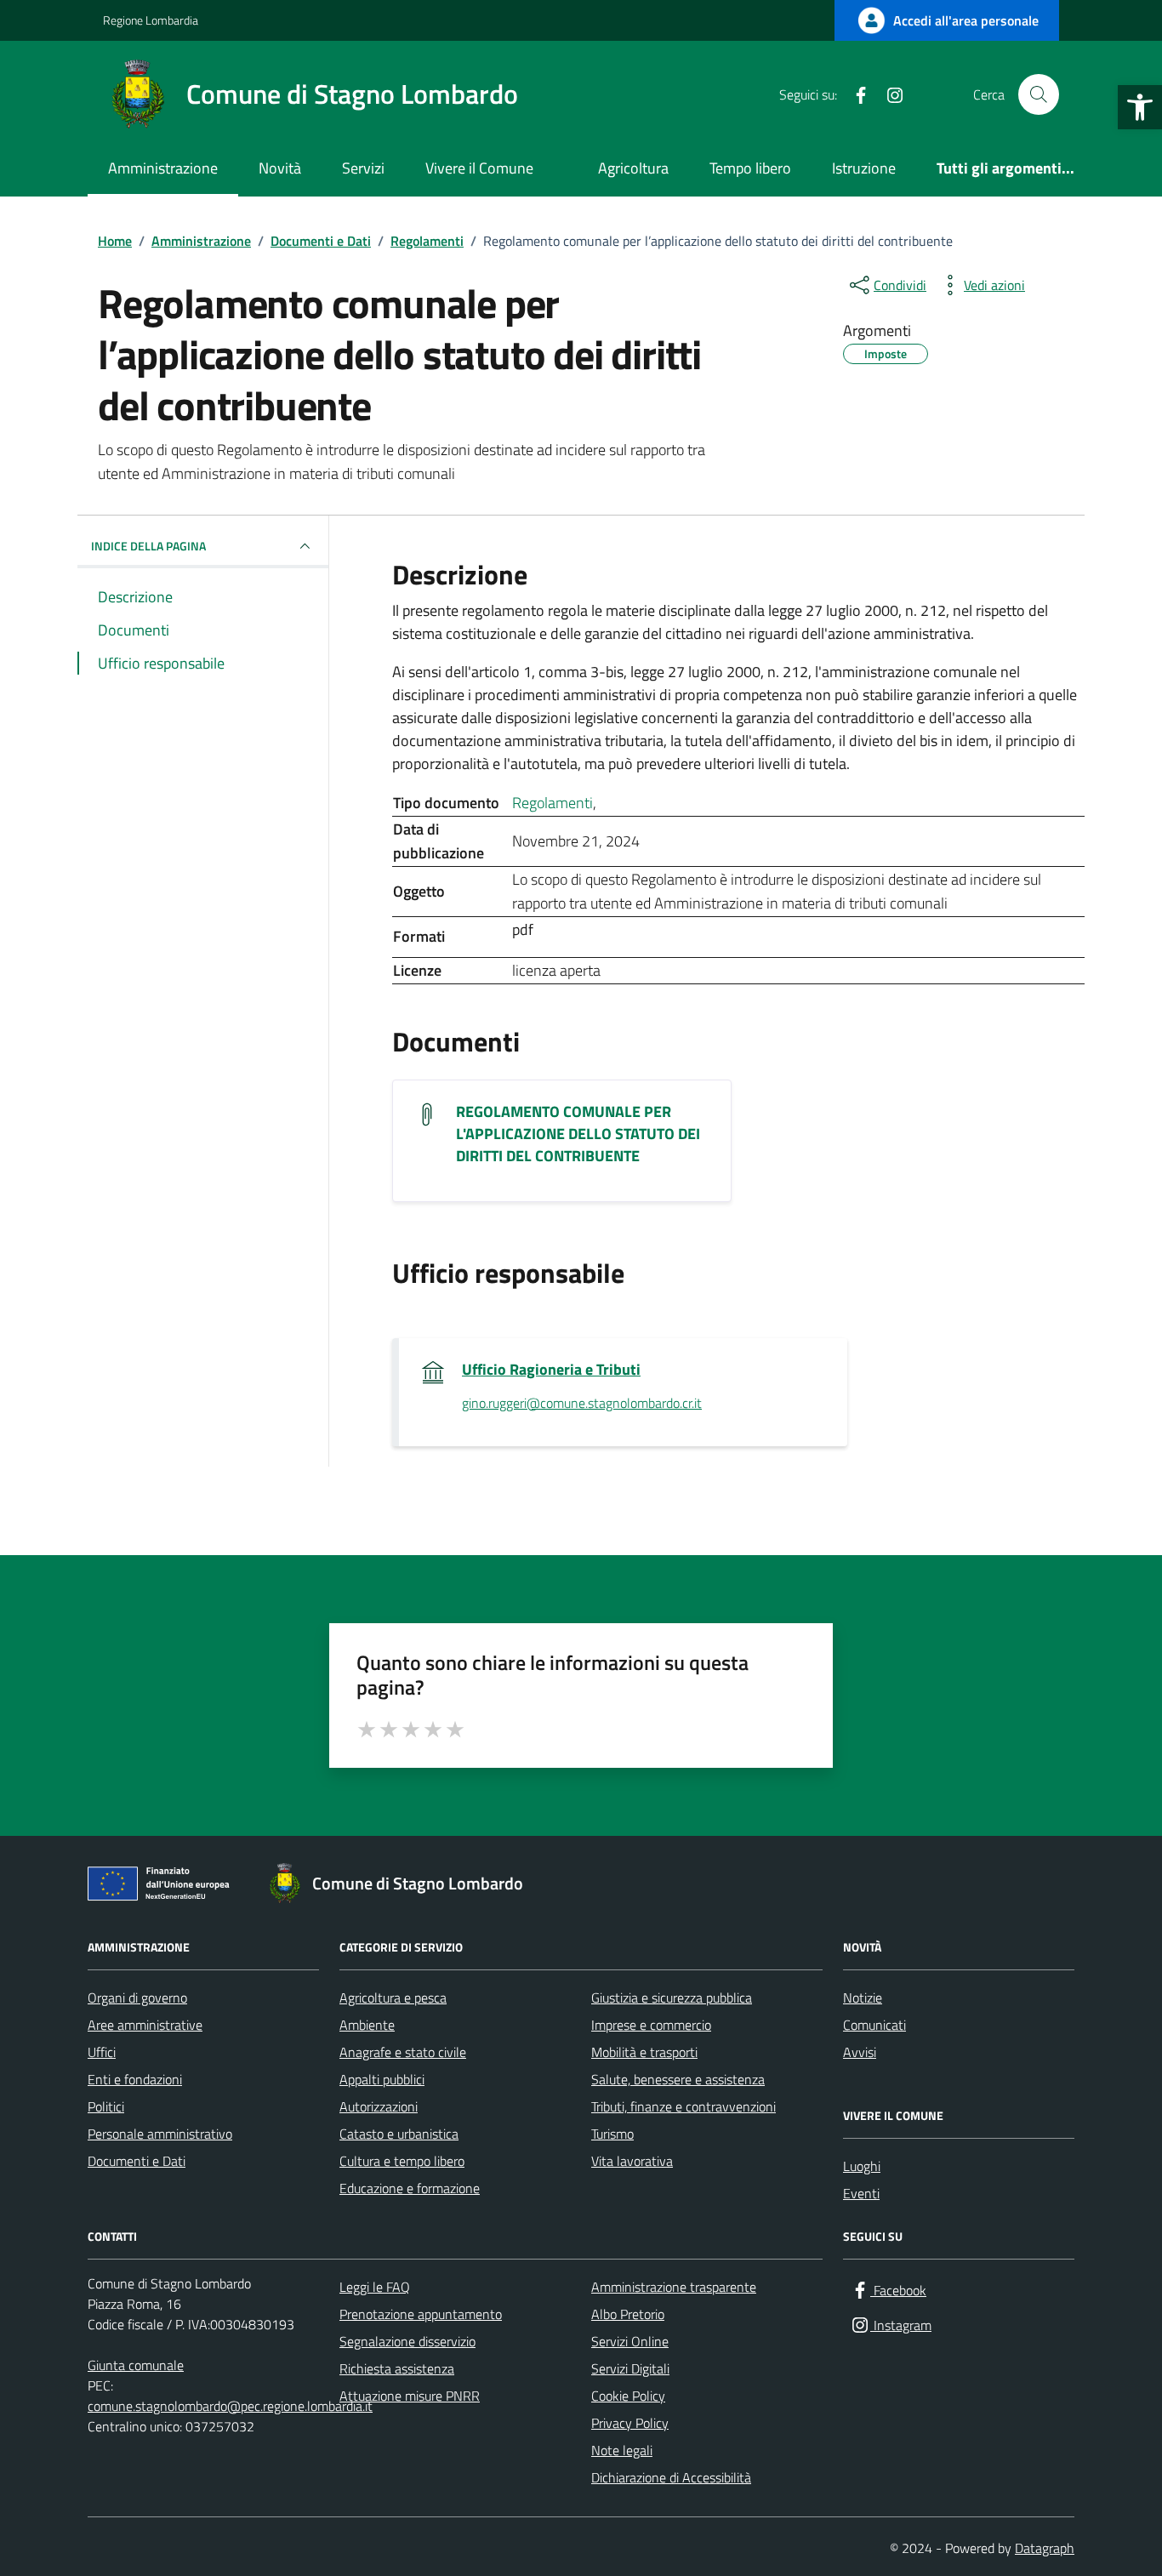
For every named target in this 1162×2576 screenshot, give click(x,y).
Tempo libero (750, 168)
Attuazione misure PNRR (410, 2396)
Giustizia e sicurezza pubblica (672, 1998)
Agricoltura (633, 168)
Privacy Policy (630, 2423)
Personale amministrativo (160, 2134)
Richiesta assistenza (397, 2368)
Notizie (863, 1998)
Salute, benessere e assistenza (678, 2079)
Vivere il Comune (479, 168)
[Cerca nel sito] (1039, 94)
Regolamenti (553, 803)
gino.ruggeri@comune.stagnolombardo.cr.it (582, 1404)
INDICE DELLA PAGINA (148, 546)
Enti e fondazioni (135, 2079)
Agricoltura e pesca (393, 1998)
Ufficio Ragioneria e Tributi (551, 1370)
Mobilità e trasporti (644, 2052)
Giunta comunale (136, 2365)
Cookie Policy (628, 2396)
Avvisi (860, 2052)
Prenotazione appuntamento (421, 2314)
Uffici (102, 2052)
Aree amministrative (145, 2025)
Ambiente (367, 2025)
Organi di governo (137, 1998)
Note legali (622, 2450)
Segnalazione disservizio (407, 2341)
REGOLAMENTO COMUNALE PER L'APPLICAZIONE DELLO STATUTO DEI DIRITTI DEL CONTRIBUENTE (578, 1134)
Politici (106, 2106)
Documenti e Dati (137, 2161)
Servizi (363, 168)
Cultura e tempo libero (402, 2161)
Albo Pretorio (628, 2314)
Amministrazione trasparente (674, 2287)
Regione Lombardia (151, 20)
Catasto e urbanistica (399, 2134)
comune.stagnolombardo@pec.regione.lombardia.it (230, 2406)
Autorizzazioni (379, 2106)
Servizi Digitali (630, 2368)
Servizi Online (630, 2341)
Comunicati (874, 2025)
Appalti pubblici (382, 2079)
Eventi (861, 2193)
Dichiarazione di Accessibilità (671, 2477)
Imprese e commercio (651, 2025)
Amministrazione (163, 168)
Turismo (612, 2134)
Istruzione (864, 168)
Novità (280, 168)
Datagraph (1045, 2548)
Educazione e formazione (410, 2188)
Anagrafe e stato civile (403, 2052)
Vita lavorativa (632, 2161)
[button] (1140, 107)
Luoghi (862, 2166)
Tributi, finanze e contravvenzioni (684, 2106)
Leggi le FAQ (375, 2287)
